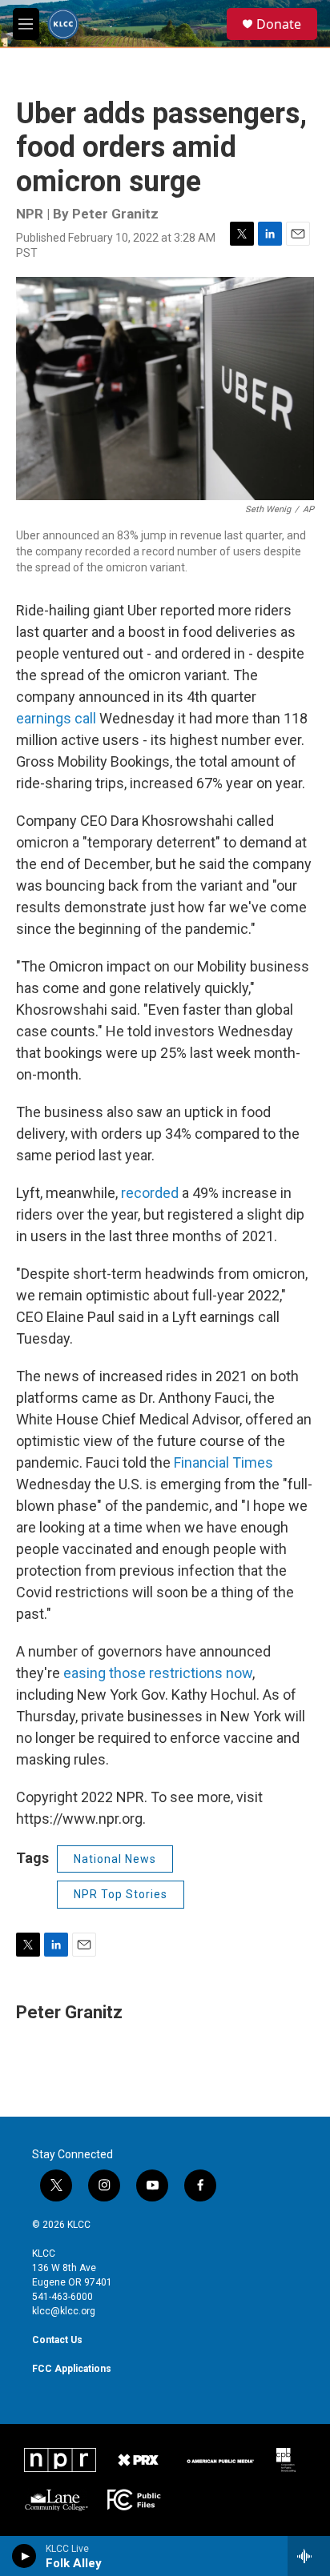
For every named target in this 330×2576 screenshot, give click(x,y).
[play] (24, 2556)
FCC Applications (72, 2369)
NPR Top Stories (121, 1894)
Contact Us (57, 2340)
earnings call (56, 718)
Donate (279, 24)
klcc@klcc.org (64, 2311)
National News (115, 1859)
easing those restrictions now (158, 1673)
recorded (151, 1193)
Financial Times (223, 1462)
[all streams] (309, 2556)
